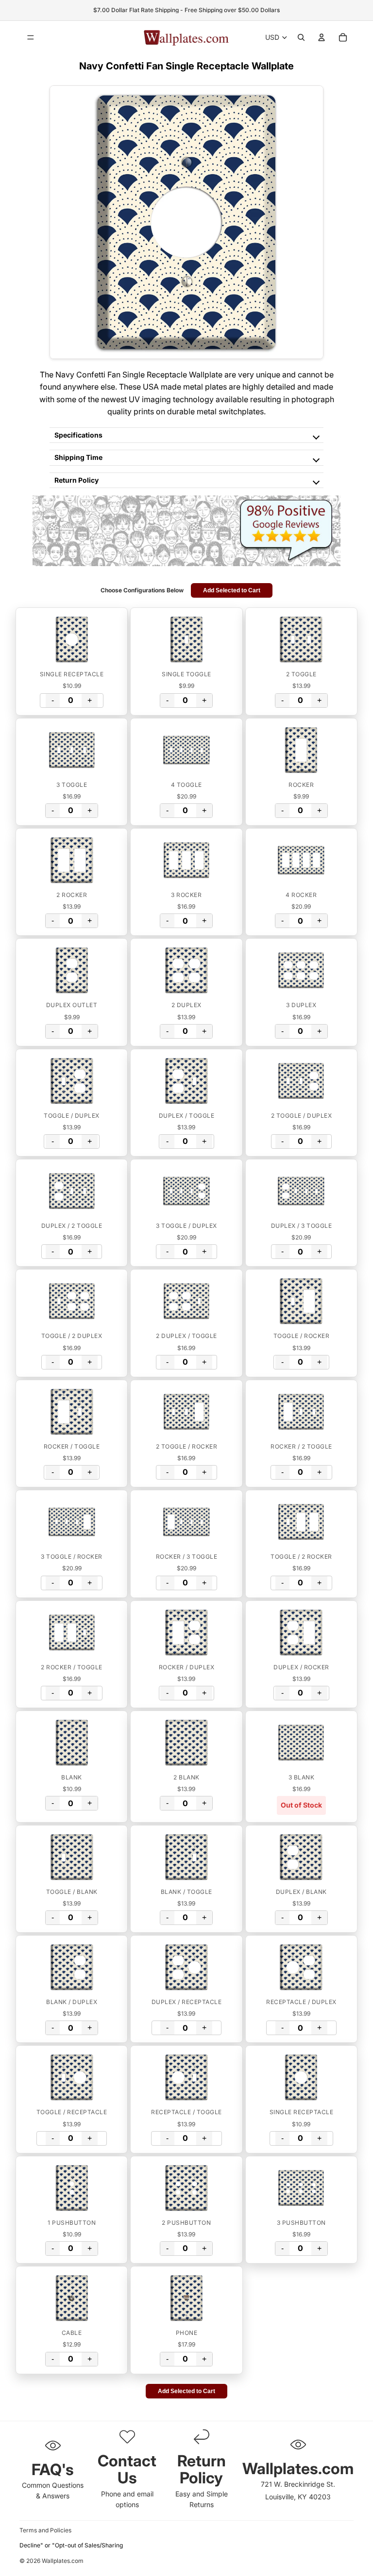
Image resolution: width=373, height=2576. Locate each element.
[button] (72, 639)
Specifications (78, 435)
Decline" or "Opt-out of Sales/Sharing (71, 2545)
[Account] (322, 37)
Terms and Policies (45, 2530)
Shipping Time (78, 457)
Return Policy (76, 480)
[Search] (301, 37)
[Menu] (31, 37)
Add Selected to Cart (232, 590)
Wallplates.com (63, 2561)
